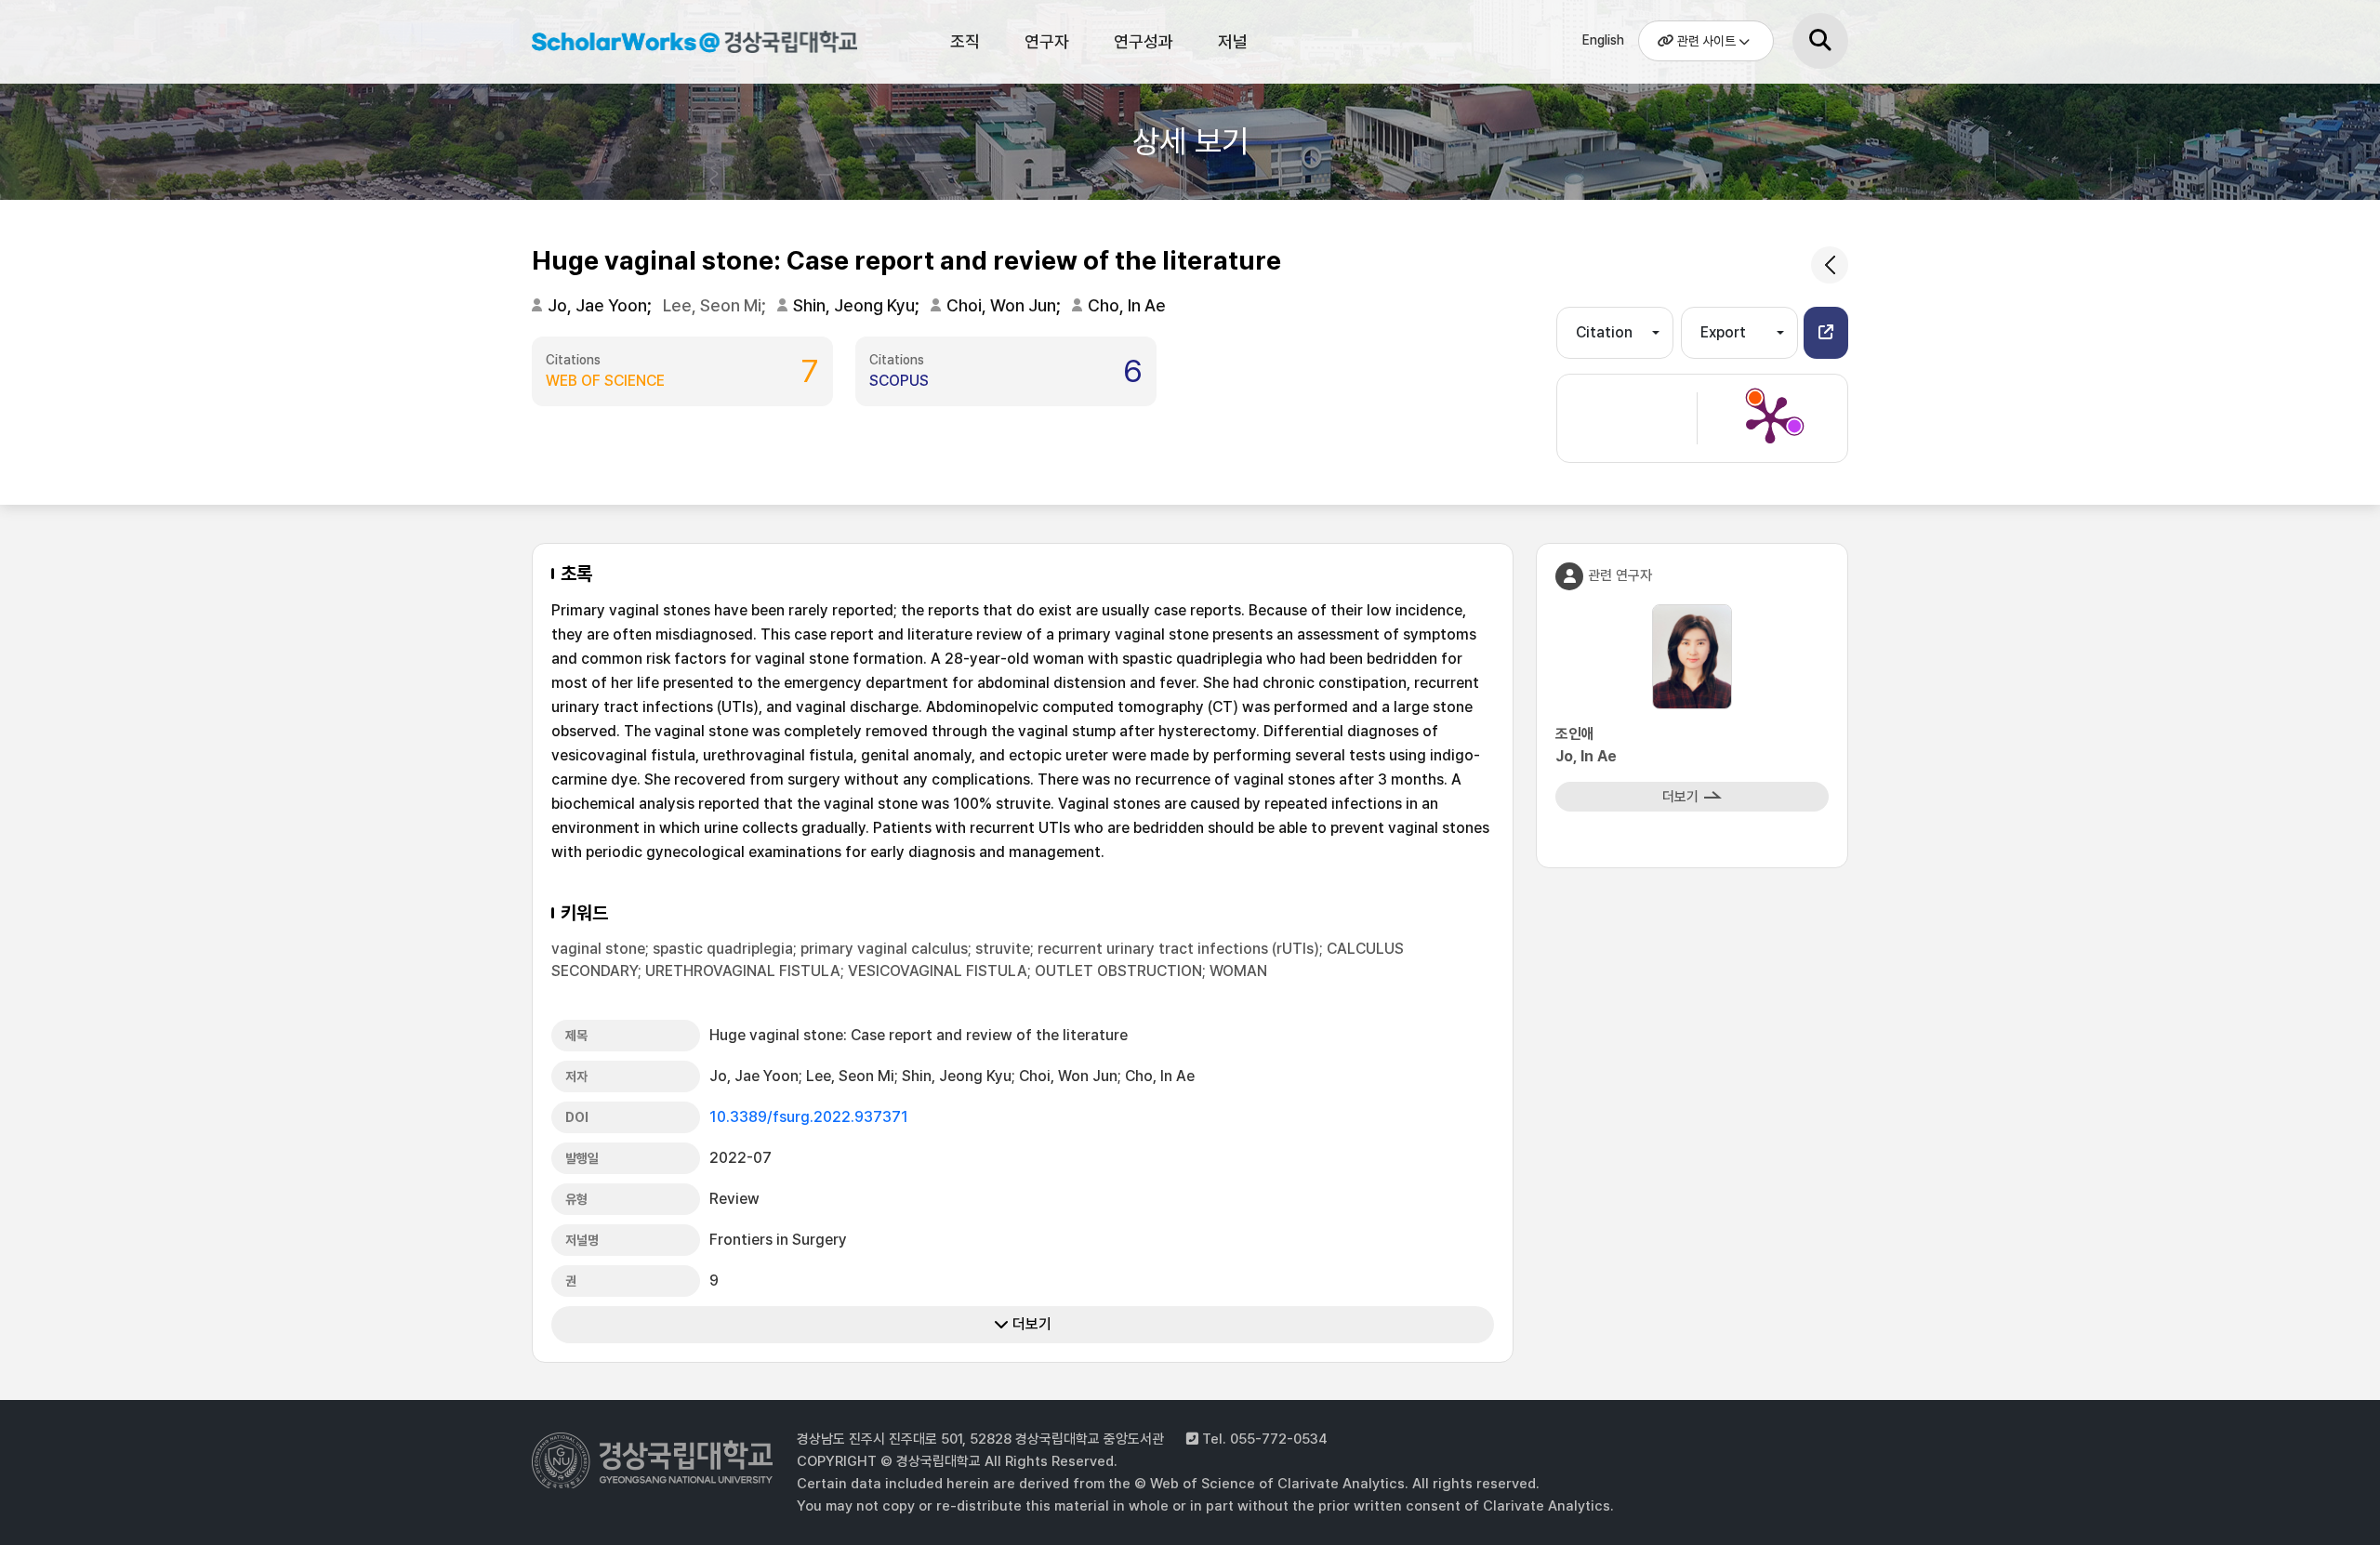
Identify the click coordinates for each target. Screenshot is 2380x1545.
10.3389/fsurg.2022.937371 (809, 1117)
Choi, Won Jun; (1005, 305)
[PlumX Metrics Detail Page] (1770, 418)
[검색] (1820, 41)
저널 (1233, 41)
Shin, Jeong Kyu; (858, 305)
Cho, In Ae (1127, 305)
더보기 (1030, 1324)
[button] (1826, 333)
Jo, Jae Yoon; (602, 305)
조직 (965, 41)
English (1603, 40)
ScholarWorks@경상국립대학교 (685, 45)
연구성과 (1144, 41)
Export (1723, 332)
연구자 (1047, 41)
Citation (1604, 332)
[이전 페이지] (1830, 265)
